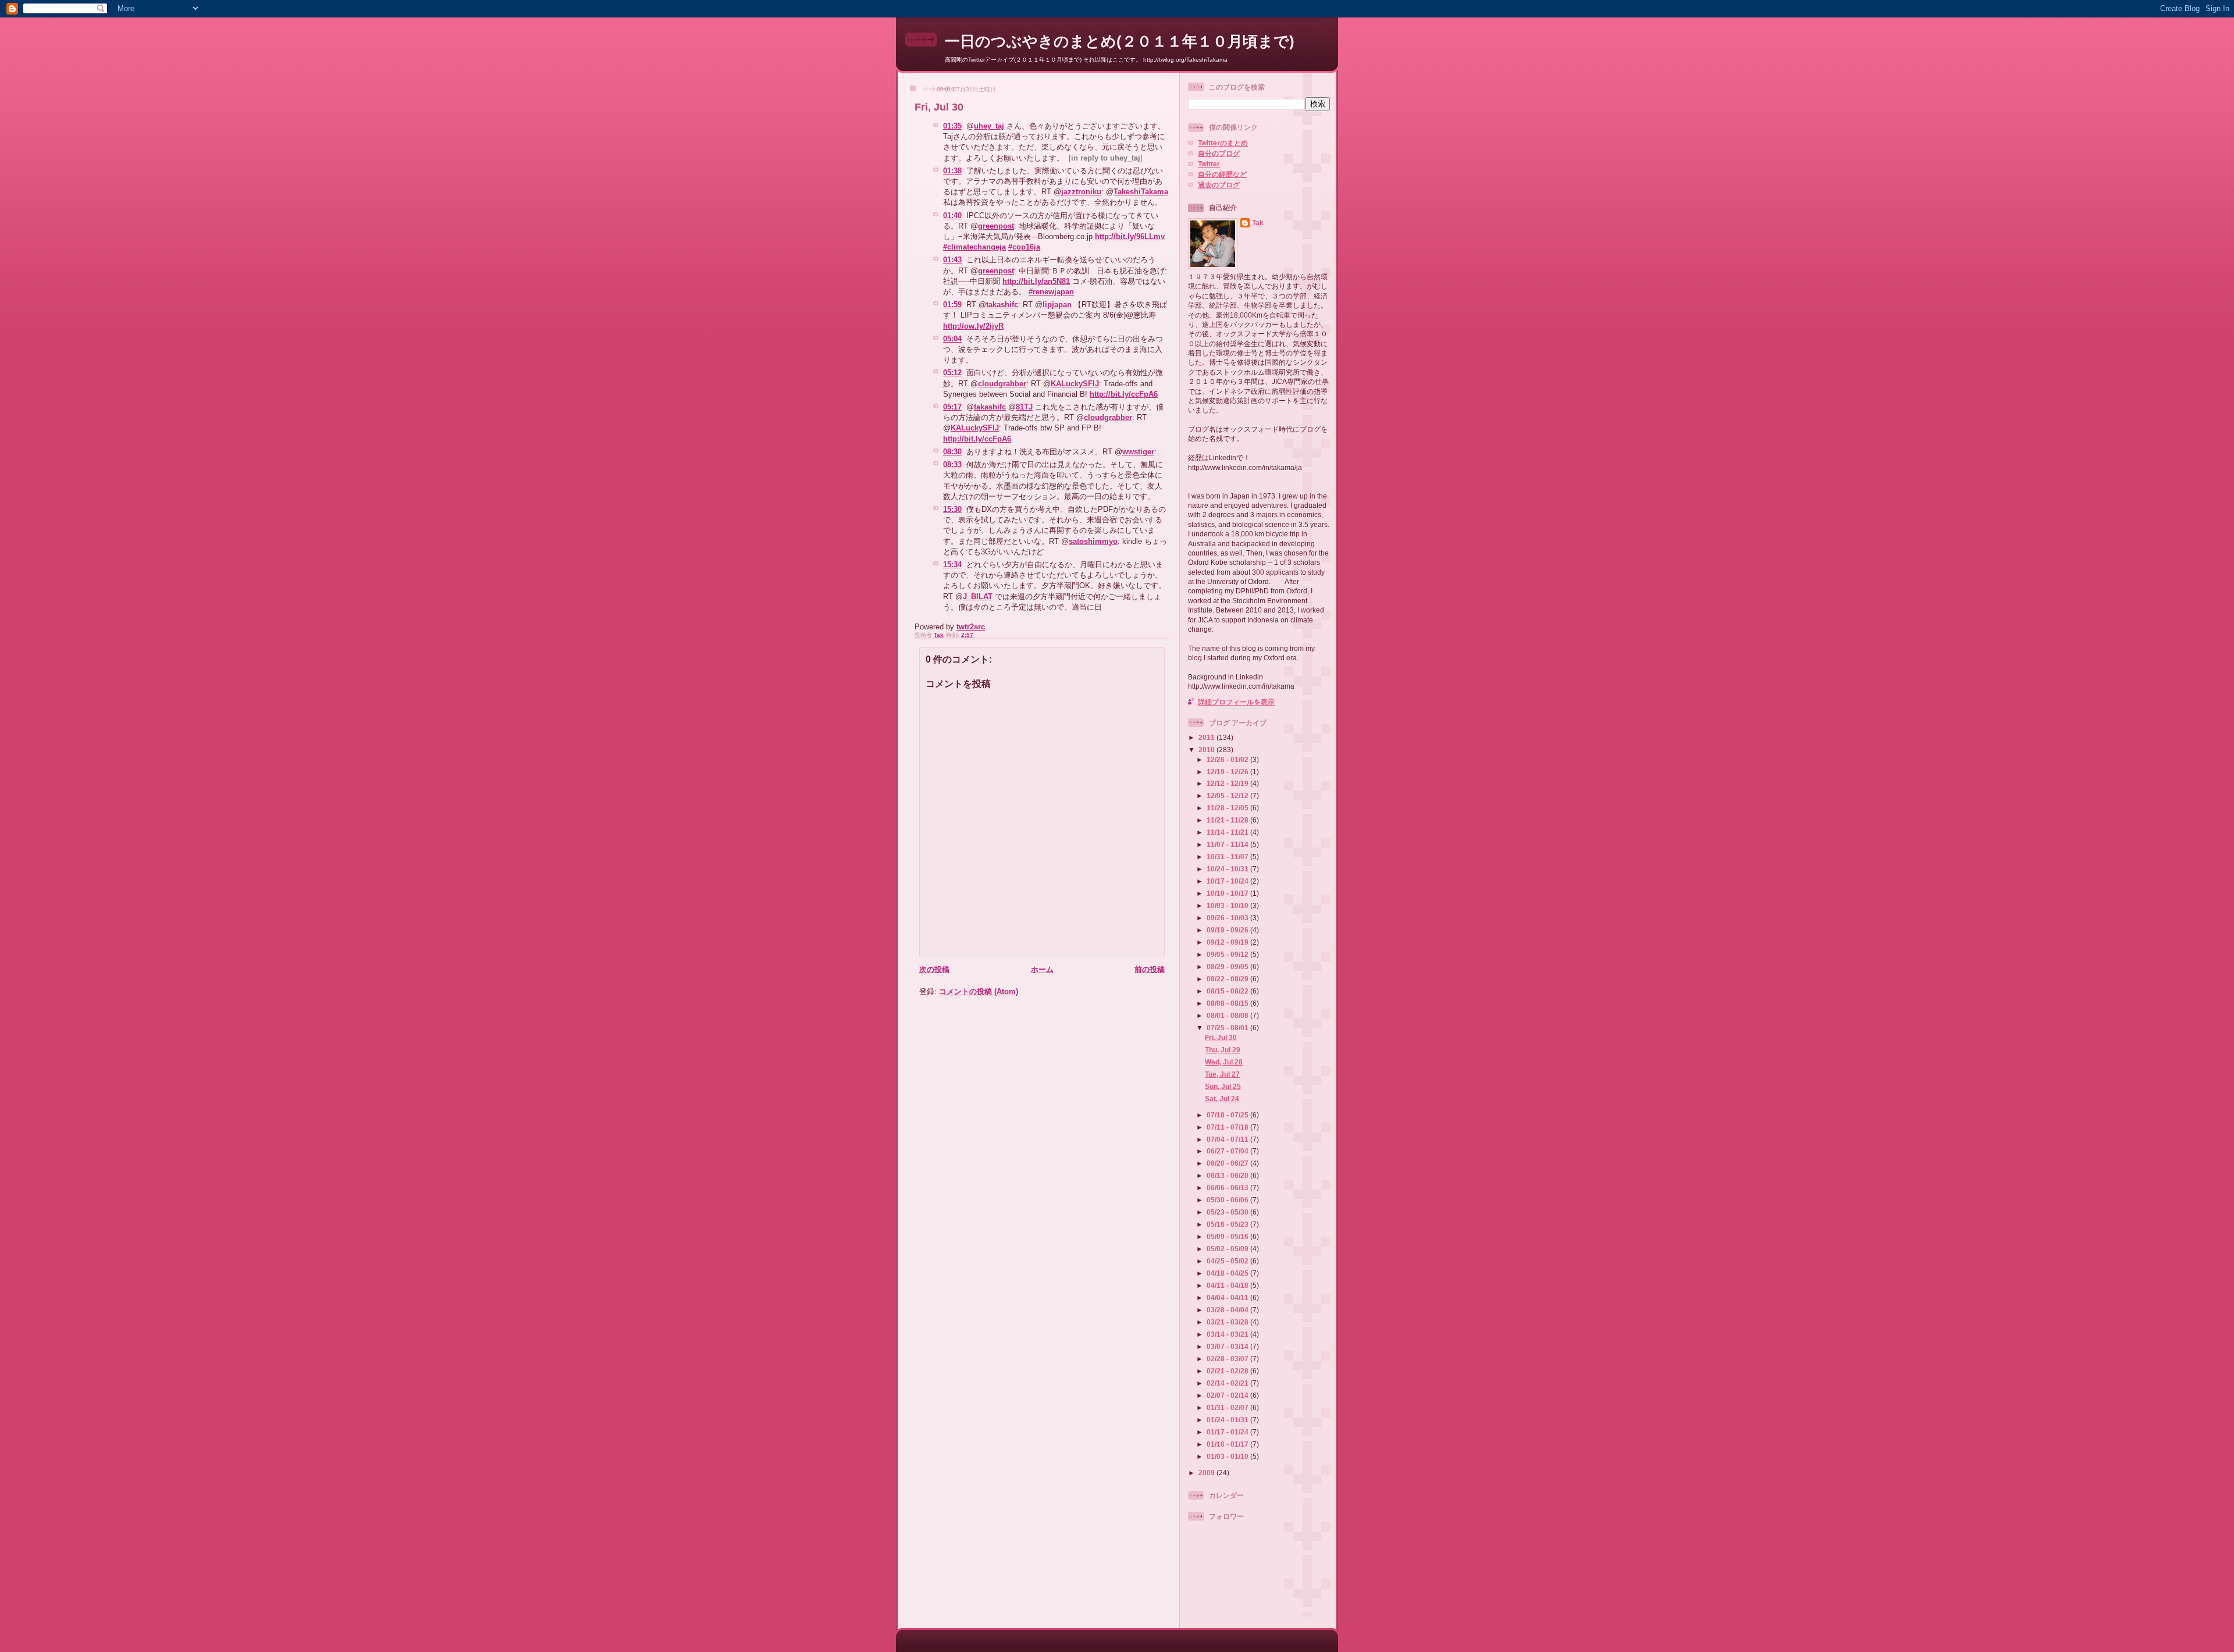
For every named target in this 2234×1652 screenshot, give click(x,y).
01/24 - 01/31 (1228, 1420)
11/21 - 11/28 (1228, 820)
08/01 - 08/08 (1228, 1015)
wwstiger (1138, 452)
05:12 (952, 373)
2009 (1207, 1473)
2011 (1207, 737)
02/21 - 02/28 (1228, 1371)
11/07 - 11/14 (1228, 844)
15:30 (952, 509)
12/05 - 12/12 (1228, 795)
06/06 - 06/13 (1228, 1188)
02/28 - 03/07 (1228, 1359)
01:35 (952, 126)
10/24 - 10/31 (1228, 869)
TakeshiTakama (1141, 192)
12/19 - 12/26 (1228, 772)
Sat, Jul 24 (1222, 1099)
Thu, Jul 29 (1223, 1050)
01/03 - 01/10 (1228, 1456)
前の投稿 (1150, 969)
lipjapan (1057, 305)
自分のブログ (1219, 153)
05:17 (952, 407)
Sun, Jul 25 (1223, 1086)
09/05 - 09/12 (1228, 954)
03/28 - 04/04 (1228, 1310)
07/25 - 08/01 (1228, 1028)
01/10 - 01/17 (1228, 1444)
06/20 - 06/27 (1228, 1163)
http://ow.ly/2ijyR (973, 326)
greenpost (996, 226)
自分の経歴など (1222, 174)
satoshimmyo (1093, 541)
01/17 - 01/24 (1228, 1432)
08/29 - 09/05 (1228, 966)
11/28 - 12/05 (1228, 808)
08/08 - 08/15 (1228, 1003)
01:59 (952, 305)
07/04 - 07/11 (1228, 1139)
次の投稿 (934, 969)
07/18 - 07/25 (1228, 1115)
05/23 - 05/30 (1228, 1212)
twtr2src (971, 627)
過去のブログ (1219, 185)
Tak (1258, 222)
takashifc (1002, 305)
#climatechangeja (974, 247)
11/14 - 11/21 (1228, 832)
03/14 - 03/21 (1228, 1334)
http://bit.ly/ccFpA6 (1124, 394)
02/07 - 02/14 (1228, 1395)
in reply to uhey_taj (1106, 158)
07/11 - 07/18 (1228, 1127)
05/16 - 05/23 (1228, 1224)
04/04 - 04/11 (1228, 1297)
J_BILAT (978, 597)
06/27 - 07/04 (1228, 1151)
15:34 (952, 565)
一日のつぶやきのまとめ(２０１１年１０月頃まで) (1120, 41)
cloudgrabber (1002, 384)
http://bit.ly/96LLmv (1130, 236)
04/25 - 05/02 (1228, 1261)
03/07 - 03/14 (1228, 1346)
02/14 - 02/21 (1228, 1383)
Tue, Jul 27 (1222, 1074)
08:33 (952, 464)
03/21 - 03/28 (1228, 1322)
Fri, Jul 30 (1221, 1037)
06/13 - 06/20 (1228, 1175)
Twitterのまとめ (1223, 143)
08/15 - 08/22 (1228, 991)
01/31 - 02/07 (1228, 1407)
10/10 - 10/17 (1228, 893)
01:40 (952, 216)
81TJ (1024, 407)
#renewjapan (1051, 292)
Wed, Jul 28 (1224, 1062)
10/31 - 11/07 (1228, 857)
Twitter (1209, 164)
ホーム (1042, 969)
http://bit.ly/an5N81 (1036, 281)
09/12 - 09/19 (1228, 942)
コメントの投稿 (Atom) (979, 991)
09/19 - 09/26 (1228, 930)
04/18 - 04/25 (1228, 1273)
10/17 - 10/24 (1228, 881)
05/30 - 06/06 (1228, 1200)
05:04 (952, 339)
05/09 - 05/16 (1228, 1236)
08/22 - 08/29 (1228, 979)
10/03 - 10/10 (1228, 905)
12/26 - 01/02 (1228, 759)
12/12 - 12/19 (1228, 783)
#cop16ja (1024, 247)
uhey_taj (989, 126)
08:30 (952, 452)
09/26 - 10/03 (1228, 918)
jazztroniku (1081, 192)
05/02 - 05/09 (1228, 1249)
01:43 (952, 260)
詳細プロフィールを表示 (1236, 702)
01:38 (952, 171)
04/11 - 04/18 (1228, 1285)
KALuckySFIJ (1075, 384)
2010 (1207, 750)
